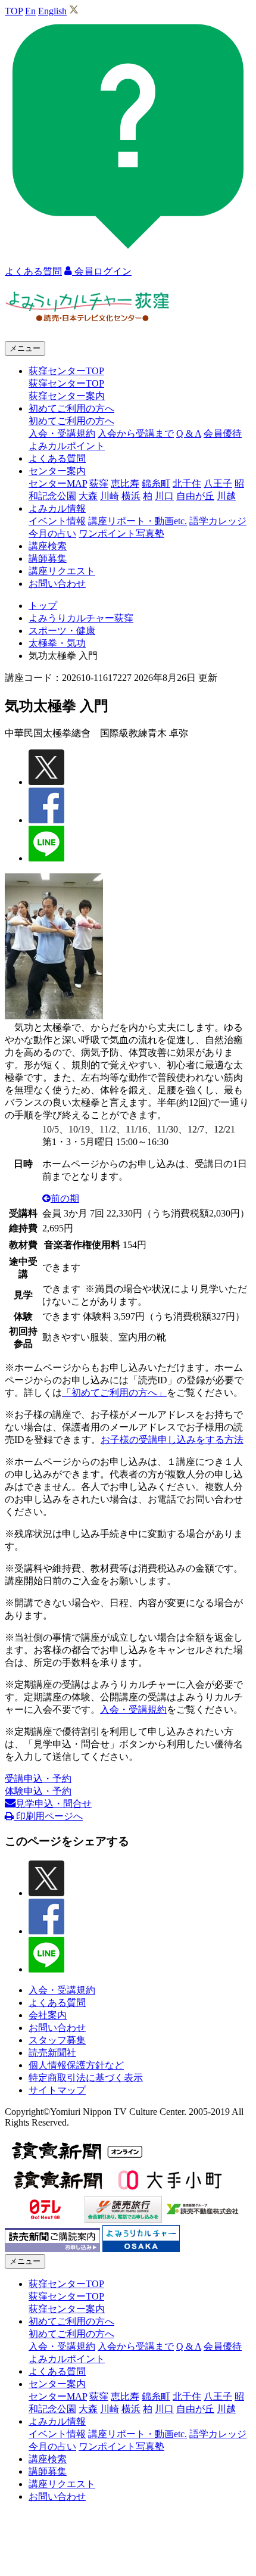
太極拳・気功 (57, 643)
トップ (43, 606)
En (30, 11)
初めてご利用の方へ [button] (71, 408)
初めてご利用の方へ (71, 421)
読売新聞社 (52, 2053)
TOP (14, 11)
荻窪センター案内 (67, 396)
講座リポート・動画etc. (138, 521)
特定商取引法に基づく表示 (86, 2078)
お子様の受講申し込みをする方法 (172, 1440)
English (52, 11)
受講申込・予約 (38, 1779)
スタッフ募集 (57, 2040)
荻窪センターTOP (66, 383)
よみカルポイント (67, 446)
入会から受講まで (136, 433)
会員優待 (223, 433)
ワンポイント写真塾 (121, 533)
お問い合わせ (57, 584)
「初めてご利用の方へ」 (114, 1393)
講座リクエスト (62, 571)
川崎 (110, 496)
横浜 (131, 496)
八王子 (218, 483)
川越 (226, 496)
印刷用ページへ (48, 1816)
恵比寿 (125, 483)
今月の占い (52, 533)
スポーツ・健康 (62, 631)
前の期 (65, 1198)
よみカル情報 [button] (57, 508)
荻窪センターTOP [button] (66, 371)
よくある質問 (57, 458)
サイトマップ (57, 2090)
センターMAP (58, 483)
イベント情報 (57, 521)
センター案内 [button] (57, 471)
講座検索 (48, 546)
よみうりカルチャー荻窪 (81, 618)
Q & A (189, 433)
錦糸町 (156, 483)
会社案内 (48, 2015)
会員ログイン (102, 271)
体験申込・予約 (38, 1791)
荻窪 (99, 483)
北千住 (187, 483)
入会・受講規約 (62, 433)
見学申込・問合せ (54, 1804)
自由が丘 (195, 496)
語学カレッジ (218, 521)
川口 (164, 496)
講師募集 (48, 559)
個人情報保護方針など (76, 2065)
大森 (88, 496)
